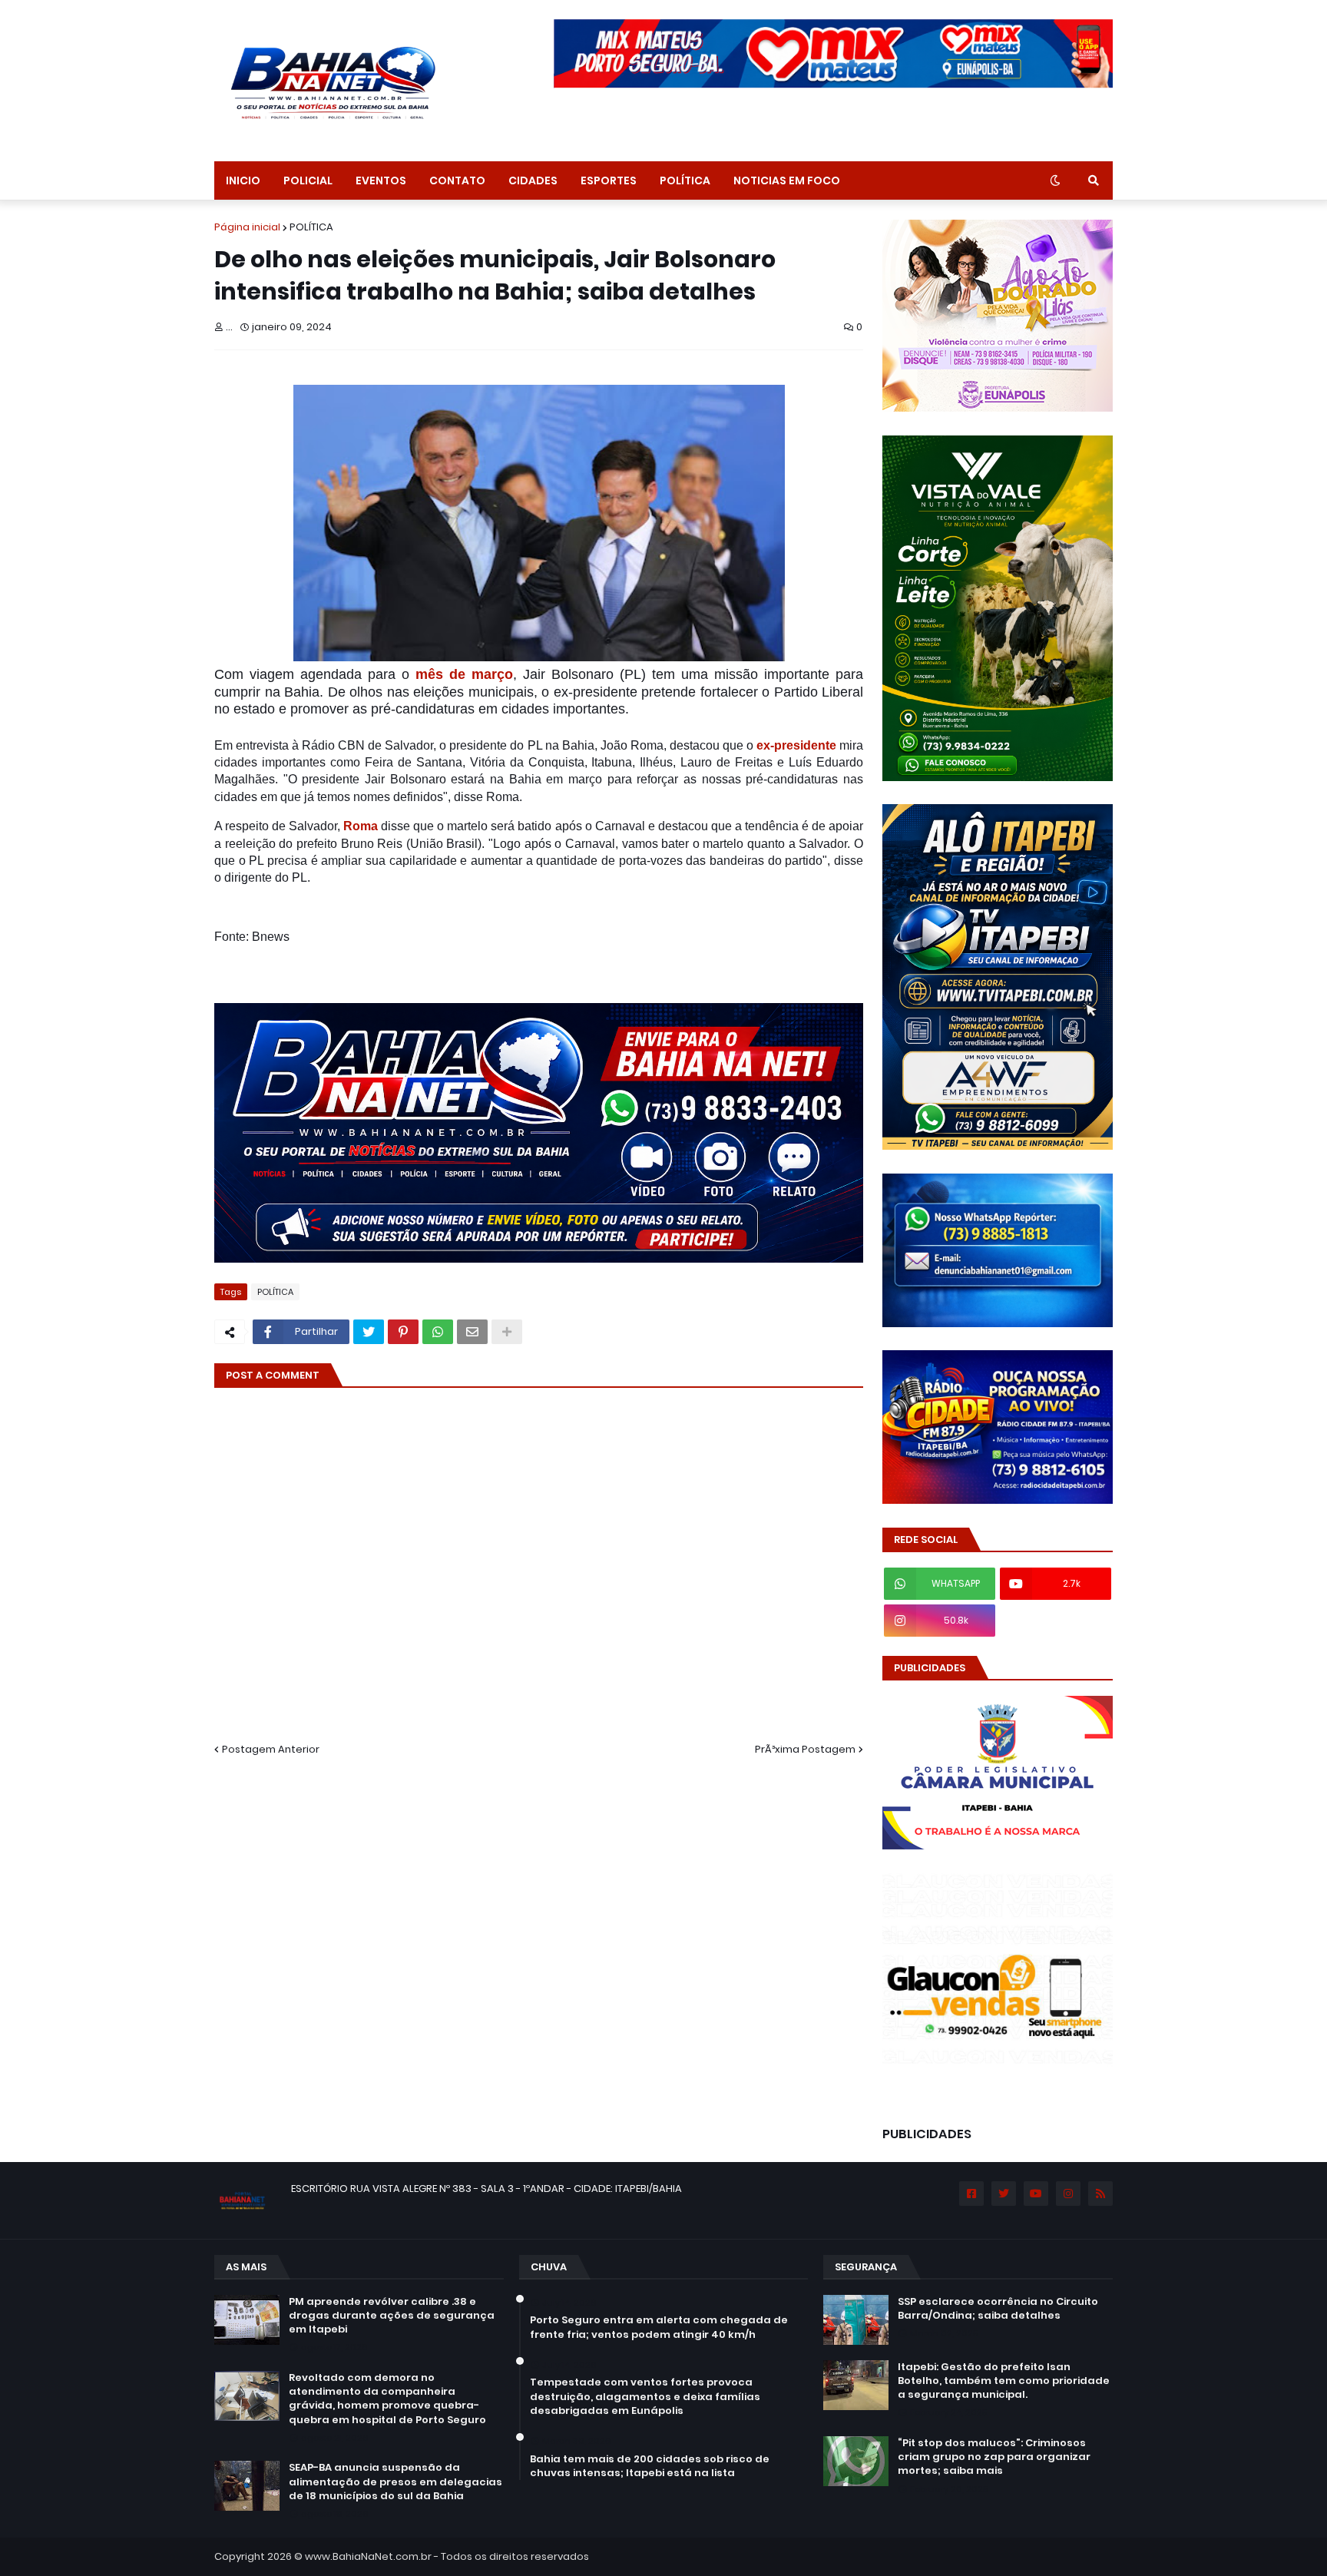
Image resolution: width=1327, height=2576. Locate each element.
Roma (361, 826)
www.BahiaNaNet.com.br (368, 2556)
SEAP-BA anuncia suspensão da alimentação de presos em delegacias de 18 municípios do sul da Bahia (395, 2482)
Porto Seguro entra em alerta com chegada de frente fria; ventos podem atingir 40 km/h (659, 2327)
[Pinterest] (403, 1332)
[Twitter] (369, 1332)
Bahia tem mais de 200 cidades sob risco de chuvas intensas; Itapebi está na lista (650, 2466)
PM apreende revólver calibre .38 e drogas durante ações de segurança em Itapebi (392, 2316)
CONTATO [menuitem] (457, 180)
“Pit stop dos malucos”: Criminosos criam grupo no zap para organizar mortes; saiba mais (994, 2457)
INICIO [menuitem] (243, 180)
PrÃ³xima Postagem (805, 1749)
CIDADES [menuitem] (533, 180)
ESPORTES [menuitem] (609, 180)
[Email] (472, 1332)
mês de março (464, 674)
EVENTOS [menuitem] (381, 180)
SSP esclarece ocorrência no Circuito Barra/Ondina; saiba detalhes (998, 2309)
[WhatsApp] (438, 1332)
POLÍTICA (311, 227)
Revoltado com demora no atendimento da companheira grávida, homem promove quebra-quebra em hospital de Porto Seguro (387, 2399)
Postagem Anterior (271, 1749)
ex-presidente (795, 745)
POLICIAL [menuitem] (308, 180)
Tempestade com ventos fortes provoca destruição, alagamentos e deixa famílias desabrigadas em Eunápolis (645, 2396)
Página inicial (247, 227)
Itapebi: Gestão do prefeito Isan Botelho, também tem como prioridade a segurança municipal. (1004, 2381)
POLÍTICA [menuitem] (685, 180)
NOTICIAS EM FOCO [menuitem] (787, 180)
